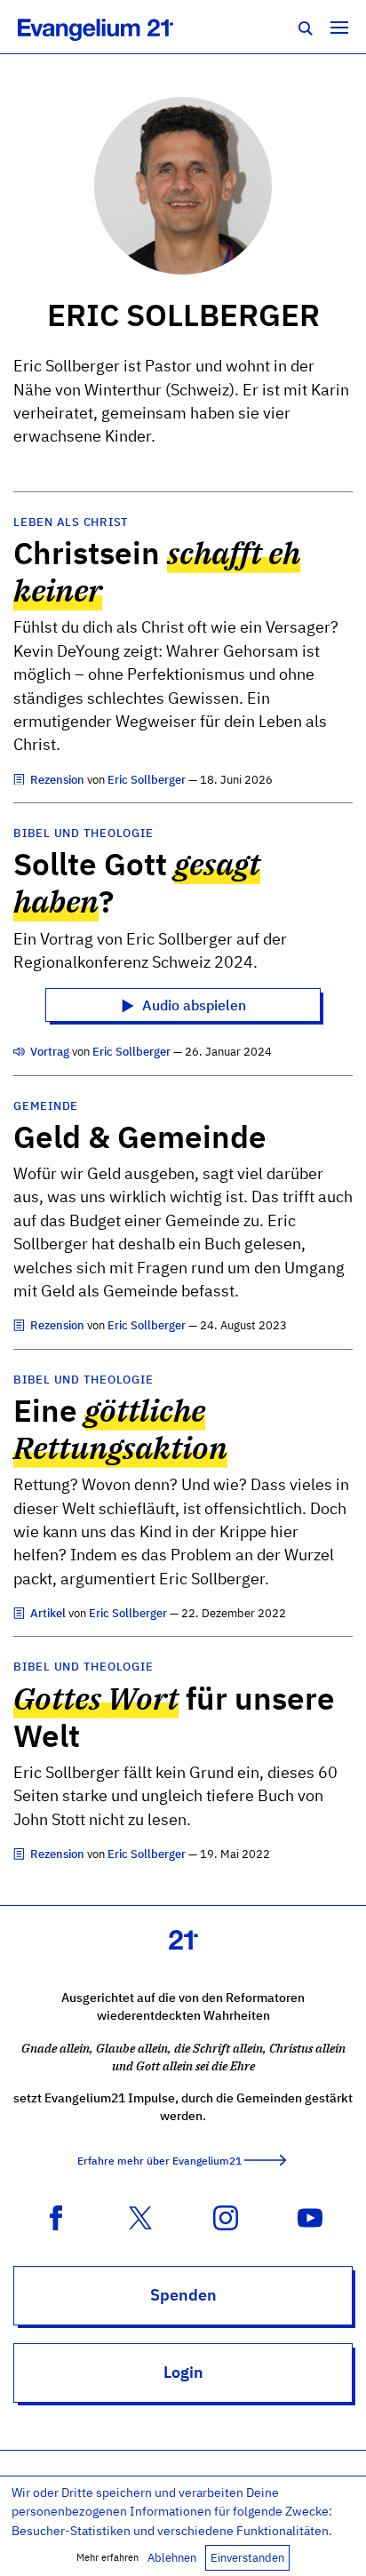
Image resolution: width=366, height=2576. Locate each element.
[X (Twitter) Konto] (140, 2216)
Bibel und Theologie (83, 833)
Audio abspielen (192, 1005)
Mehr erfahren (107, 2557)
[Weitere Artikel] (20, 780)
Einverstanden (247, 2558)
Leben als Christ (71, 522)
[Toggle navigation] (339, 27)
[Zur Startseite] (115, 27)
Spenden (183, 2295)
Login (183, 2372)
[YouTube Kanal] (310, 2216)
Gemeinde (46, 1106)
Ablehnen (172, 2558)
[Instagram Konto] (226, 2216)
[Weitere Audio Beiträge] (20, 1052)
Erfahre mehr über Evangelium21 (159, 2161)
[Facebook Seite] (56, 2216)
